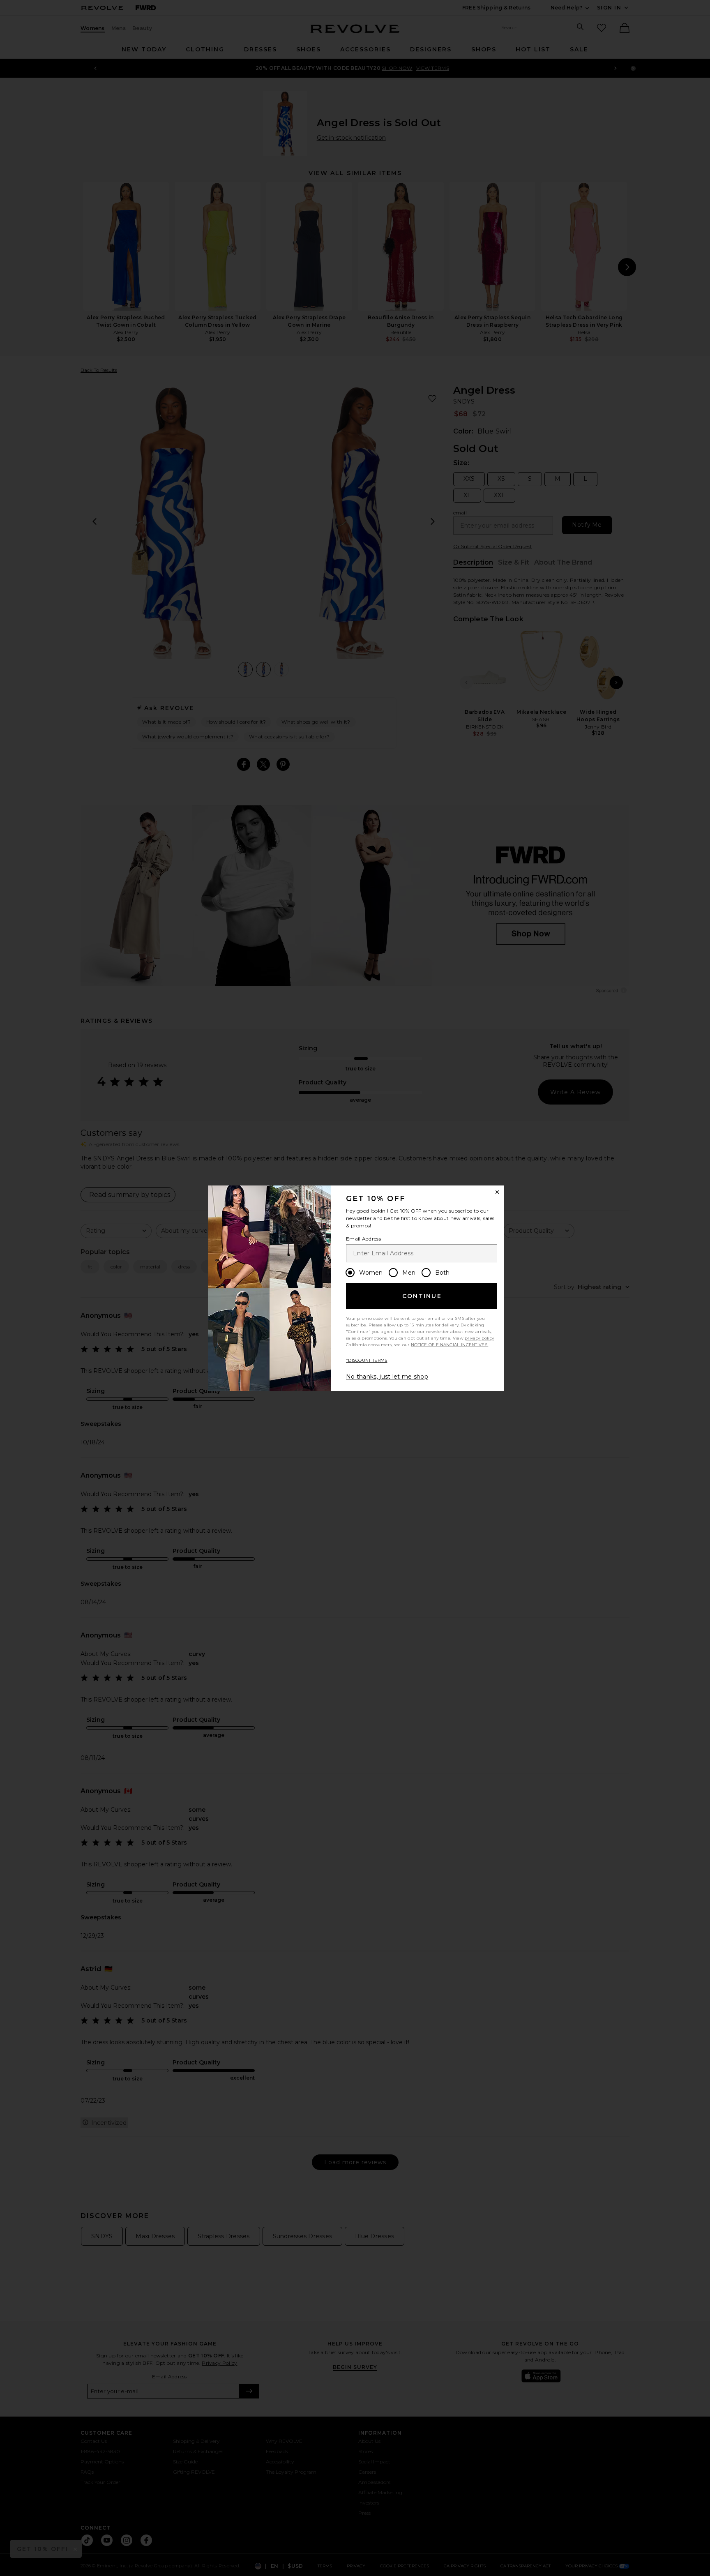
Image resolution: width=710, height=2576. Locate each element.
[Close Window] (497, 1192)
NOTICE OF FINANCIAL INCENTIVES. (450, 1345)
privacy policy (479, 1338)
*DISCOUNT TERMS (367, 1360)
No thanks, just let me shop (387, 1377)
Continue (422, 1296)
